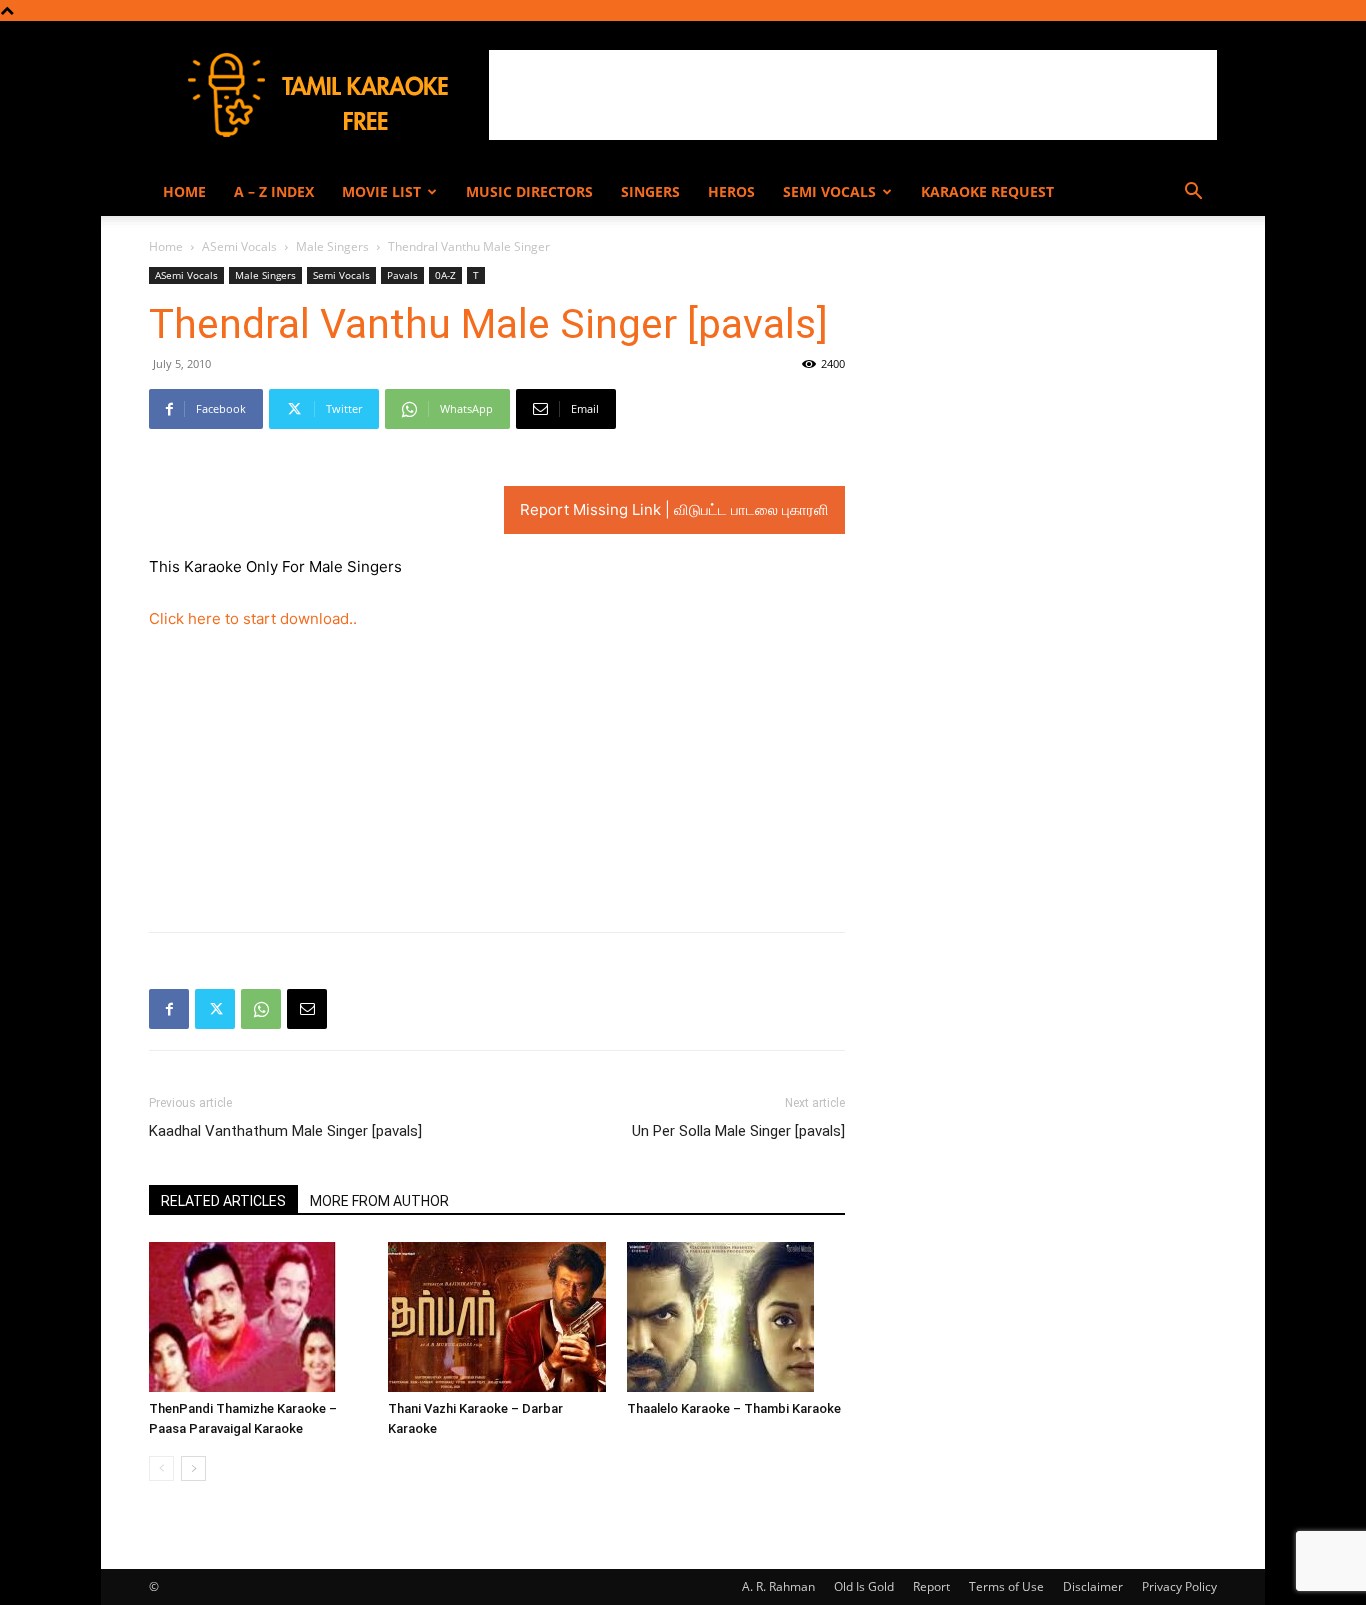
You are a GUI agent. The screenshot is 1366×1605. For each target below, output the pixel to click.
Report (931, 1586)
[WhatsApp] (261, 1009)
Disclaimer (1093, 1586)
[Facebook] (169, 1009)
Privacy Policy (1179, 1586)
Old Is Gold (864, 1586)
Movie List (381, 191)
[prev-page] (161, 1468)
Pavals (402, 275)
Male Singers (332, 246)
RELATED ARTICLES (223, 1201)
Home (184, 191)
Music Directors (529, 191)
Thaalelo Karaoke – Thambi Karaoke (734, 1408)
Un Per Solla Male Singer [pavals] (738, 1131)
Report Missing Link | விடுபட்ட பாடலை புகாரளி (674, 509)
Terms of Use (1006, 1586)
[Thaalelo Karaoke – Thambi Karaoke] (736, 1317)
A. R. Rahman (778, 1586)
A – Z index (274, 191)
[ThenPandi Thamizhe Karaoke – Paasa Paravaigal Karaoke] (258, 1317)
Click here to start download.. (253, 618)
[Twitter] (215, 1009)
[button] (1193, 193)
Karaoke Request (987, 191)
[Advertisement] (853, 95)
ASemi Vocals (239, 246)
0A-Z (445, 275)
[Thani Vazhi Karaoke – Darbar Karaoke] (497, 1317)
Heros (731, 191)
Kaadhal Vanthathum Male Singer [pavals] (285, 1131)
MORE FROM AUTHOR (379, 1201)
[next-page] (193, 1468)
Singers (650, 191)
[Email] (307, 1009)
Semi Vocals (829, 191)
